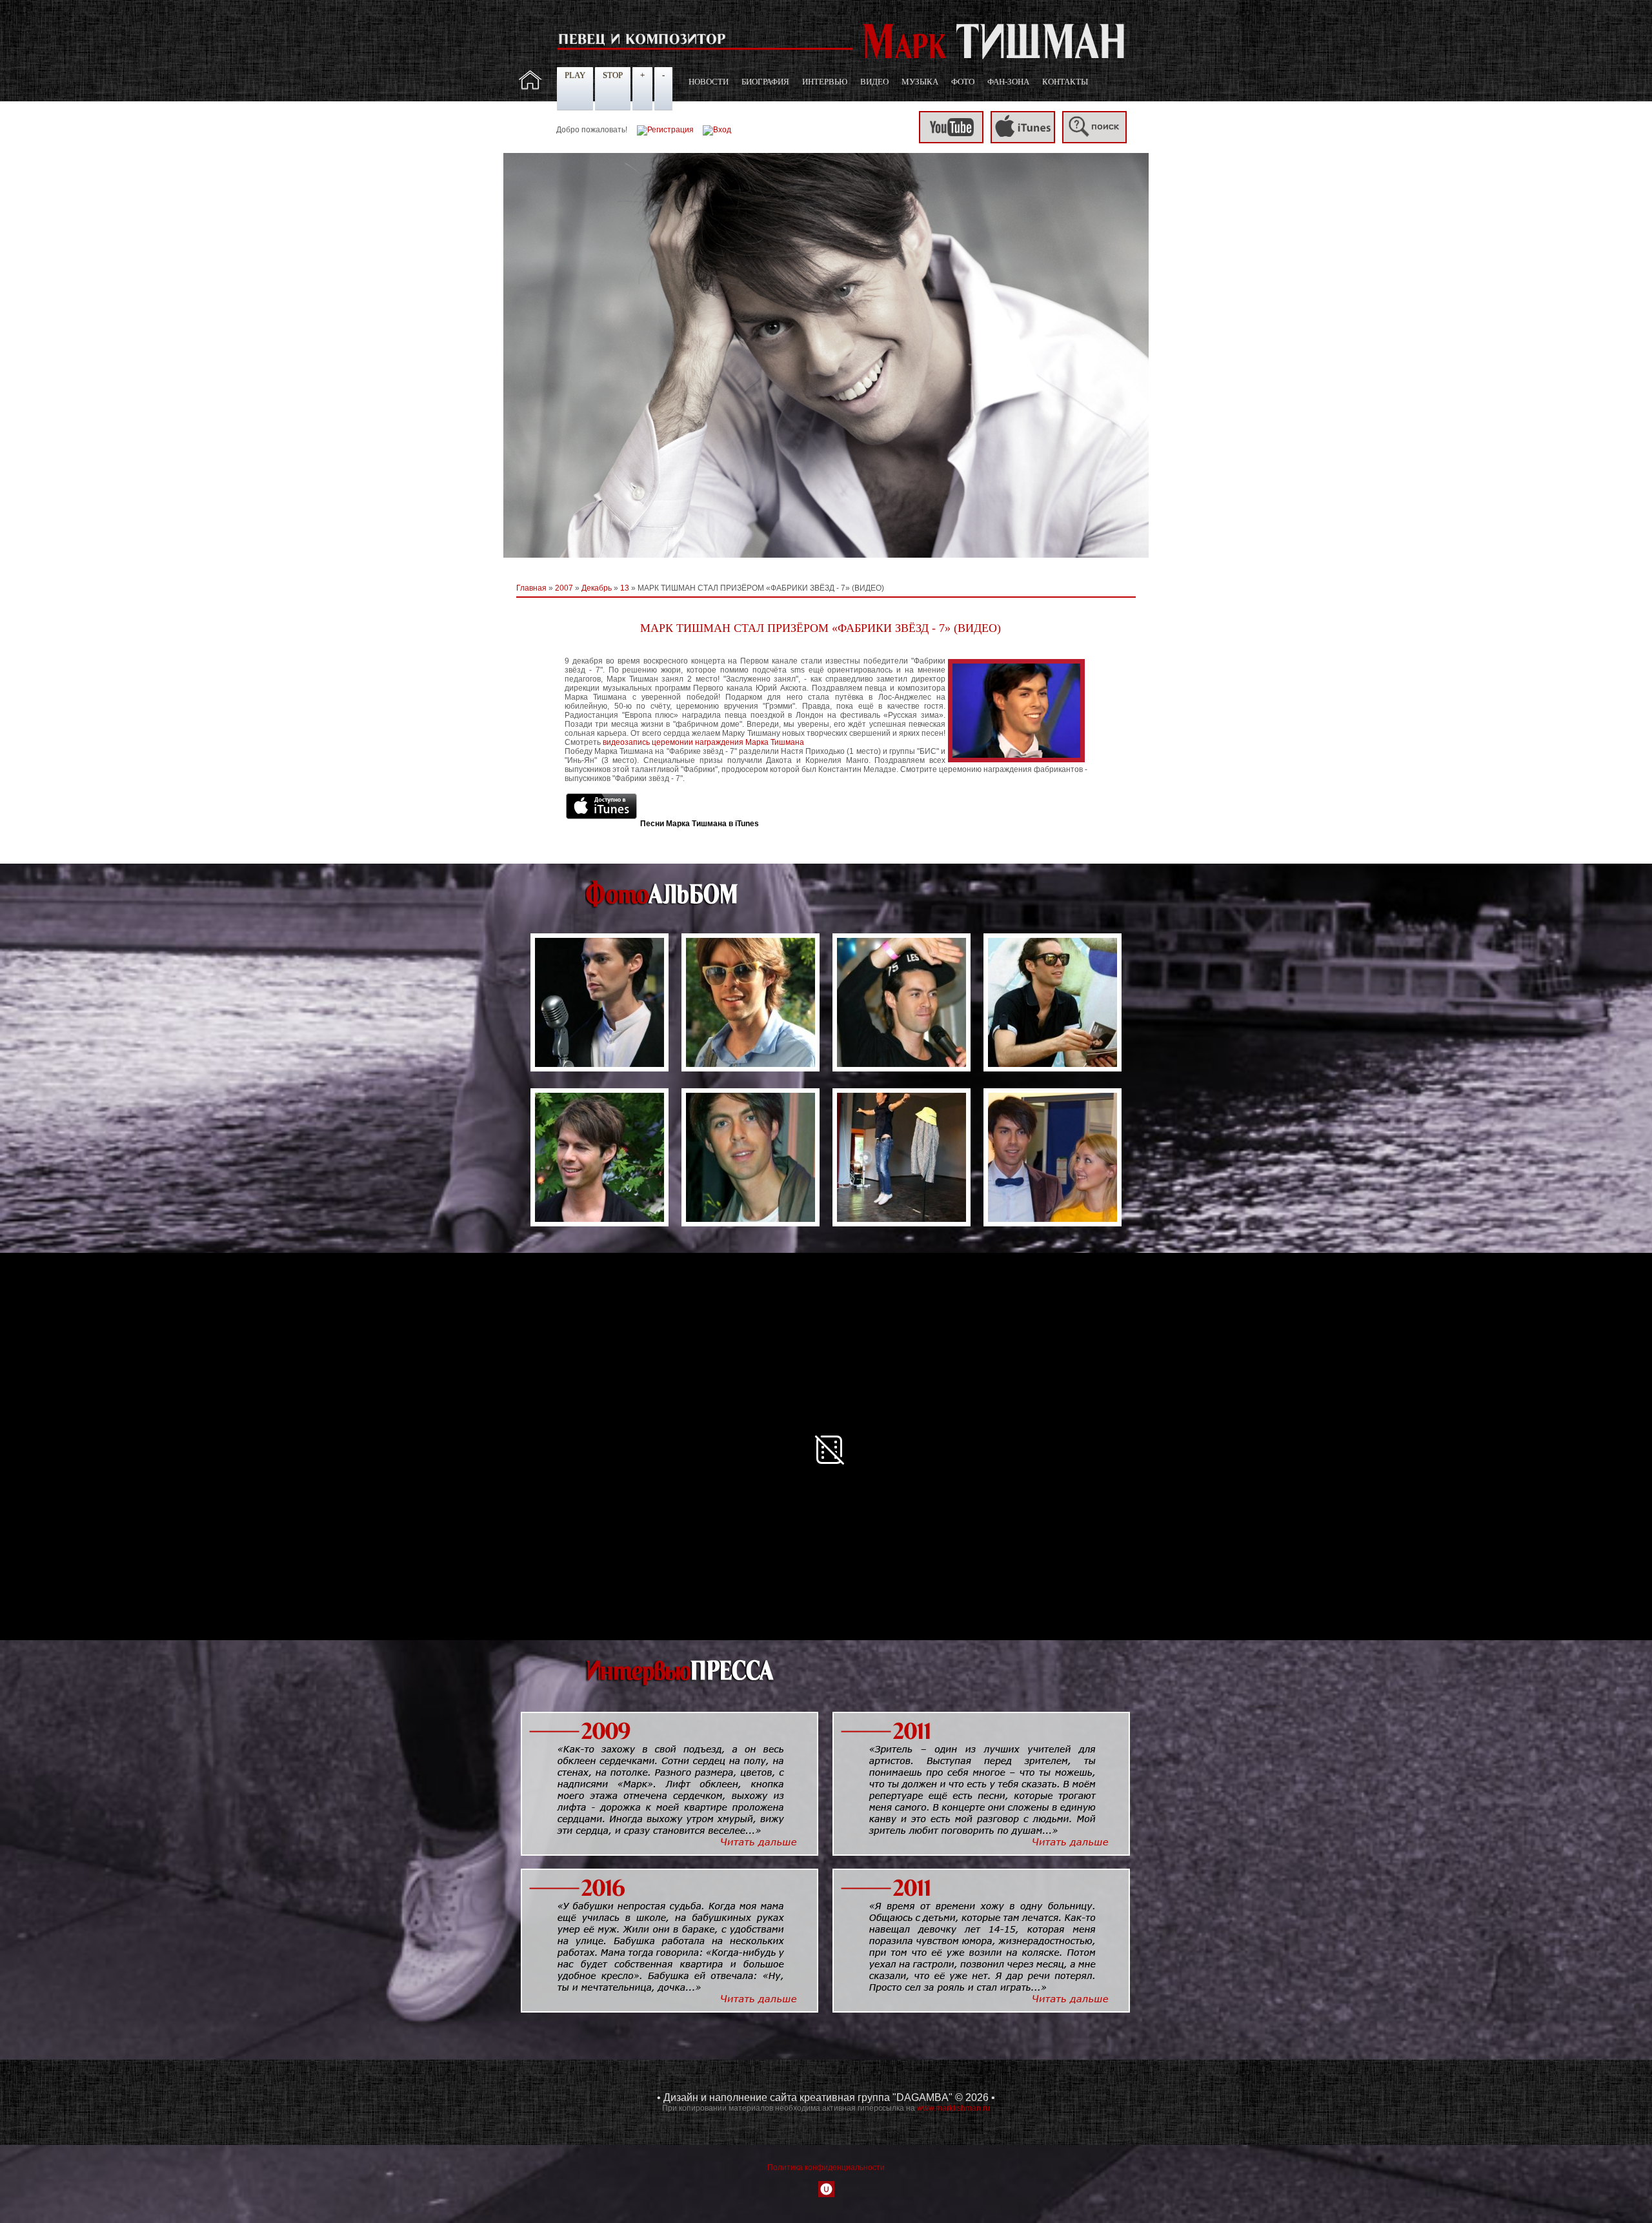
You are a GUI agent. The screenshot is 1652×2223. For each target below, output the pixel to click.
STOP (613, 75)
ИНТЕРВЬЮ (825, 82)
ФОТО (963, 82)
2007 (564, 588)
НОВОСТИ (709, 82)
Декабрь (597, 588)
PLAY (575, 75)
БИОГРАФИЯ (765, 82)
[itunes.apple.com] (1023, 141)
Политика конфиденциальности (826, 2167)
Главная (531, 588)
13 (625, 588)
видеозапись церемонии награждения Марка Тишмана (703, 742)
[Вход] (717, 130)
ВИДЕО (874, 82)
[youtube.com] (951, 141)
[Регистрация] (665, 130)
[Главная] (530, 87)
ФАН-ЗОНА (1008, 82)
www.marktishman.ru (953, 2108)
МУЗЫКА (920, 82)
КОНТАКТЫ (1065, 82)
